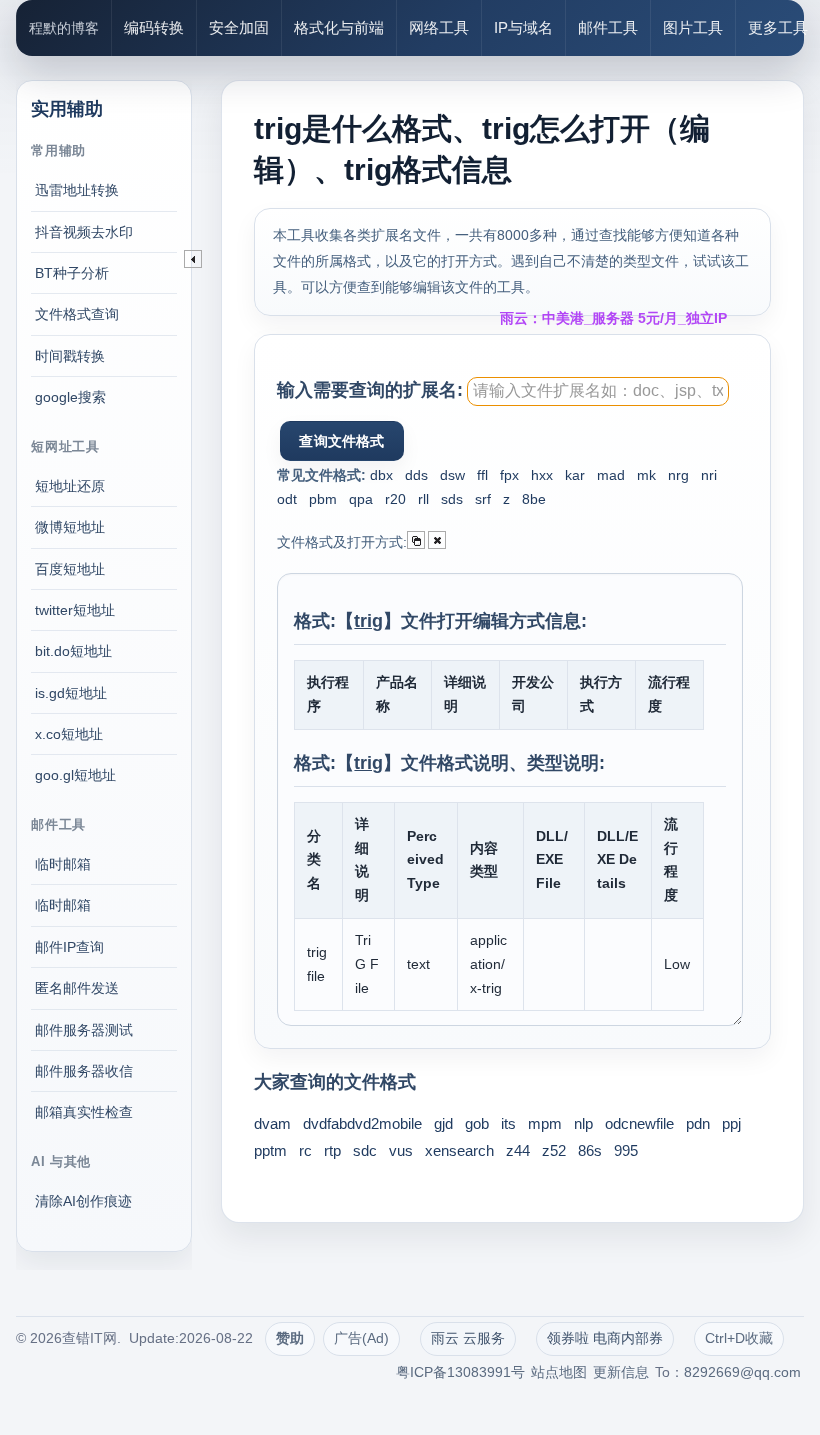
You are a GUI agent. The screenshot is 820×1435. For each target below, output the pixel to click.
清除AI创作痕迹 (83, 1201)
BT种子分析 (72, 273)
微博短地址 (70, 527)
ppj (731, 1123)
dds (416, 475)
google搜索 (70, 397)
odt (287, 499)
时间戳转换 (70, 356)
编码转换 (154, 27)
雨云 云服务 (468, 1338)
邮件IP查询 (69, 947)
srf (483, 499)
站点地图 (559, 1372)
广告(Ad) (361, 1338)
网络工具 (439, 27)
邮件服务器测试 (84, 1030)
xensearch (459, 1150)
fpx (509, 475)
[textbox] (598, 391)
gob (477, 1123)
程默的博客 (64, 28)
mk (646, 475)
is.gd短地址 (71, 693)
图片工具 (693, 27)
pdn (698, 1123)
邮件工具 (608, 27)
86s (590, 1150)
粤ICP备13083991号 (460, 1372)
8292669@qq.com (742, 1372)
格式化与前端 (339, 27)
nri (709, 475)
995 (626, 1150)
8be (534, 499)
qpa (361, 499)
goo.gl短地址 (75, 775)
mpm (545, 1123)
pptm (270, 1150)
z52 (554, 1150)
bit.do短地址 (73, 651)
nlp (583, 1123)
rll (423, 499)
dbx (381, 475)
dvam (272, 1123)
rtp (332, 1150)
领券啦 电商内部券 (605, 1338)
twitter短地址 (75, 610)
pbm (323, 499)
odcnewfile (639, 1123)
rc (305, 1150)
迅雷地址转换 (77, 190)
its (508, 1123)
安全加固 (239, 27)
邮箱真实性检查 (84, 1112)
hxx (542, 475)
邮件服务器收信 (84, 1071)
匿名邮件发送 (77, 988)
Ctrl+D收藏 (739, 1338)
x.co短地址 (69, 734)
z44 (518, 1150)
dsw (452, 475)
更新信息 (621, 1372)
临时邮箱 (63, 864)
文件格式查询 (77, 314)
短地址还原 (70, 486)
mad (611, 475)
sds (452, 499)
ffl (482, 475)
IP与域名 (523, 27)
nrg (678, 475)
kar (575, 475)
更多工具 (778, 27)
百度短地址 (70, 569)
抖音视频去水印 (84, 232)
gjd (443, 1123)
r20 (395, 499)
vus (401, 1150)
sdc (365, 1150)
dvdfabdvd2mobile (362, 1123)
